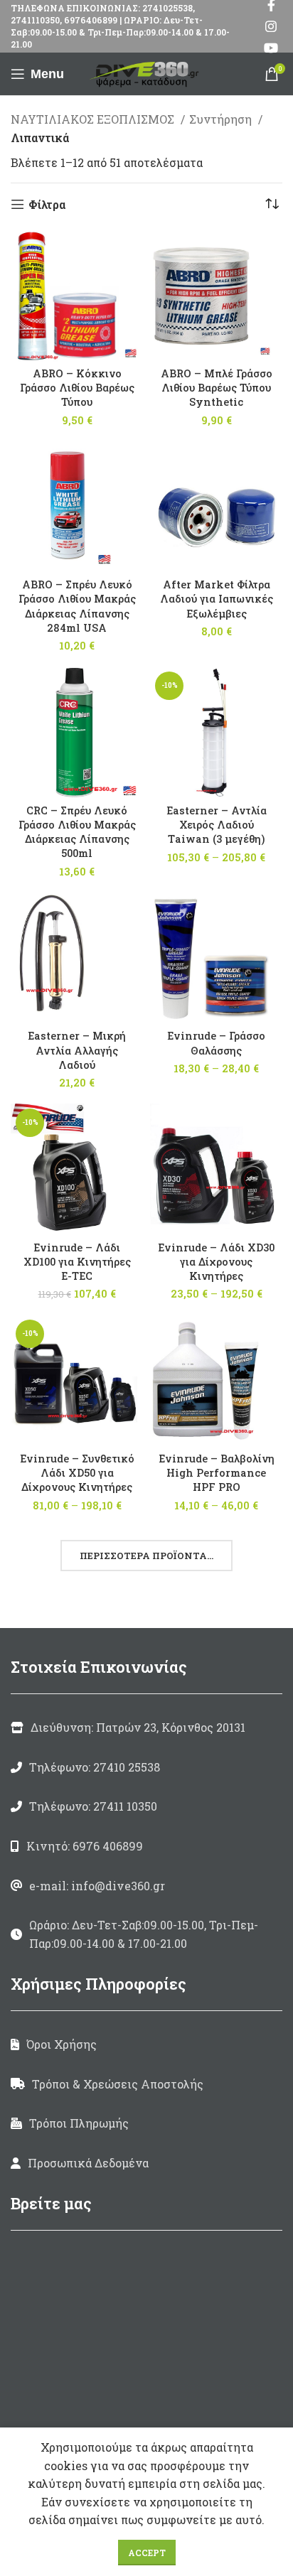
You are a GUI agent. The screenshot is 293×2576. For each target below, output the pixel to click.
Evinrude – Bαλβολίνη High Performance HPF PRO (217, 1473)
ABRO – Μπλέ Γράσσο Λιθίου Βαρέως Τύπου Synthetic (217, 388)
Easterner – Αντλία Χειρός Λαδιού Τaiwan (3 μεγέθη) (217, 825)
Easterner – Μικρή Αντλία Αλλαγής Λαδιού (77, 1050)
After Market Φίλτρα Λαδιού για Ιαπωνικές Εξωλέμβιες (217, 599)
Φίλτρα (47, 204)
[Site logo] (146, 72)
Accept (147, 2553)
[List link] (146, 1767)
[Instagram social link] (271, 26)
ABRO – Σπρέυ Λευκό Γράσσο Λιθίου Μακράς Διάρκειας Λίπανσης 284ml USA (77, 606)
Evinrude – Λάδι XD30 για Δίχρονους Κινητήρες (216, 1262)
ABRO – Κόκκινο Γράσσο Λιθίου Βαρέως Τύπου (77, 388)
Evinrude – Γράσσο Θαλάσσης (216, 1043)
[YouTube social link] (271, 48)
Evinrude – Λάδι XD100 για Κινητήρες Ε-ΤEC (77, 1262)
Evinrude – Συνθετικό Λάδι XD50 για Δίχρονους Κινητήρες (77, 1473)
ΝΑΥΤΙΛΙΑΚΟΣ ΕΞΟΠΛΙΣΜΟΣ (94, 119)
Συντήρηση (222, 119)
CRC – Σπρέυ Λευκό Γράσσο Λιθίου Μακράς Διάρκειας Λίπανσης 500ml (77, 832)
